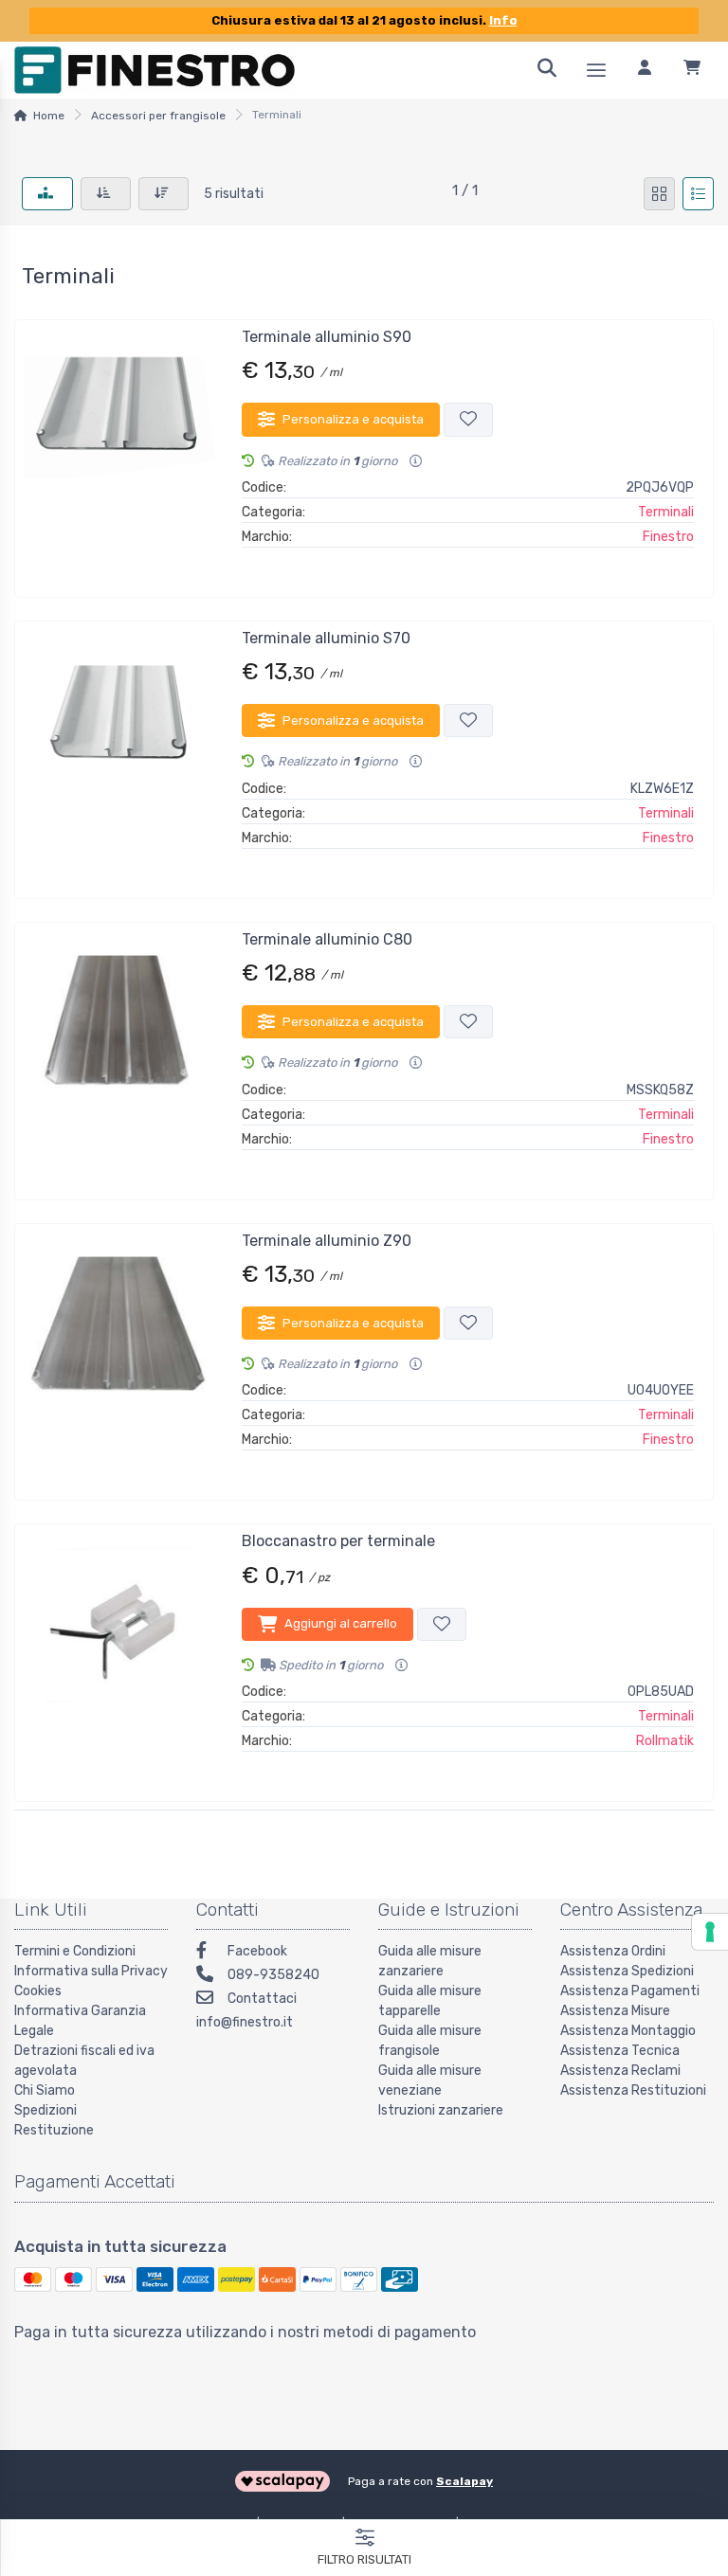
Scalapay (464, 2481)
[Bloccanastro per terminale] (119, 1655)
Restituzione (54, 2130)
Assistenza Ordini (613, 1951)
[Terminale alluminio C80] (119, 1054)
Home (49, 116)
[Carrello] (692, 70)
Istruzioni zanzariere (441, 2110)
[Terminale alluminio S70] (119, 752)
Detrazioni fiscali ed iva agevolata (84, 2061)
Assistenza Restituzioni (633, 2090)
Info (503, 20)
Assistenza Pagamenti (630, 1991)
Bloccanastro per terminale (338, 1541)
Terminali (666, 512)
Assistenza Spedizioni (627, 1971)
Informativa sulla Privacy (91, 1971)
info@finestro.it (245, 2022)
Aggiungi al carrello (341, 1623)
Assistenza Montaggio (628, 2031)
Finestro (668, 537)
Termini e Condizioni (75, 1951)
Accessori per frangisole (158, 116)
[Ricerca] (547, 70)
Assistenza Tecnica (620, 2051)
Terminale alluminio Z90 (327, 1241)
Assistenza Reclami (620, 2071)
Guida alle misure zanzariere (430, 1961)
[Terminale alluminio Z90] (119, 1355)
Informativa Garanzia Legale (80, 2021)
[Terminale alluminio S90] (119, 451)
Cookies (38, 1991)
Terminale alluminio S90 (327, 337)
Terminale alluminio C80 (327, 939)
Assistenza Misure (615, 2011)
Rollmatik (665, 1741)
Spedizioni (45, 2110)
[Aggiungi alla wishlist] (468, 419)
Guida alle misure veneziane (430, 2081)
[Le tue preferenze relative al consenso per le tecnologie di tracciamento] (710, 1932)
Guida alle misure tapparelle (430, 2001)
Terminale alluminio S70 (326, 638)
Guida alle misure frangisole (430, 2041)
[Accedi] (645, 70)
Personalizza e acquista (353, 419)
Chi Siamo (45, 2090)
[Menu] (596, 70)
